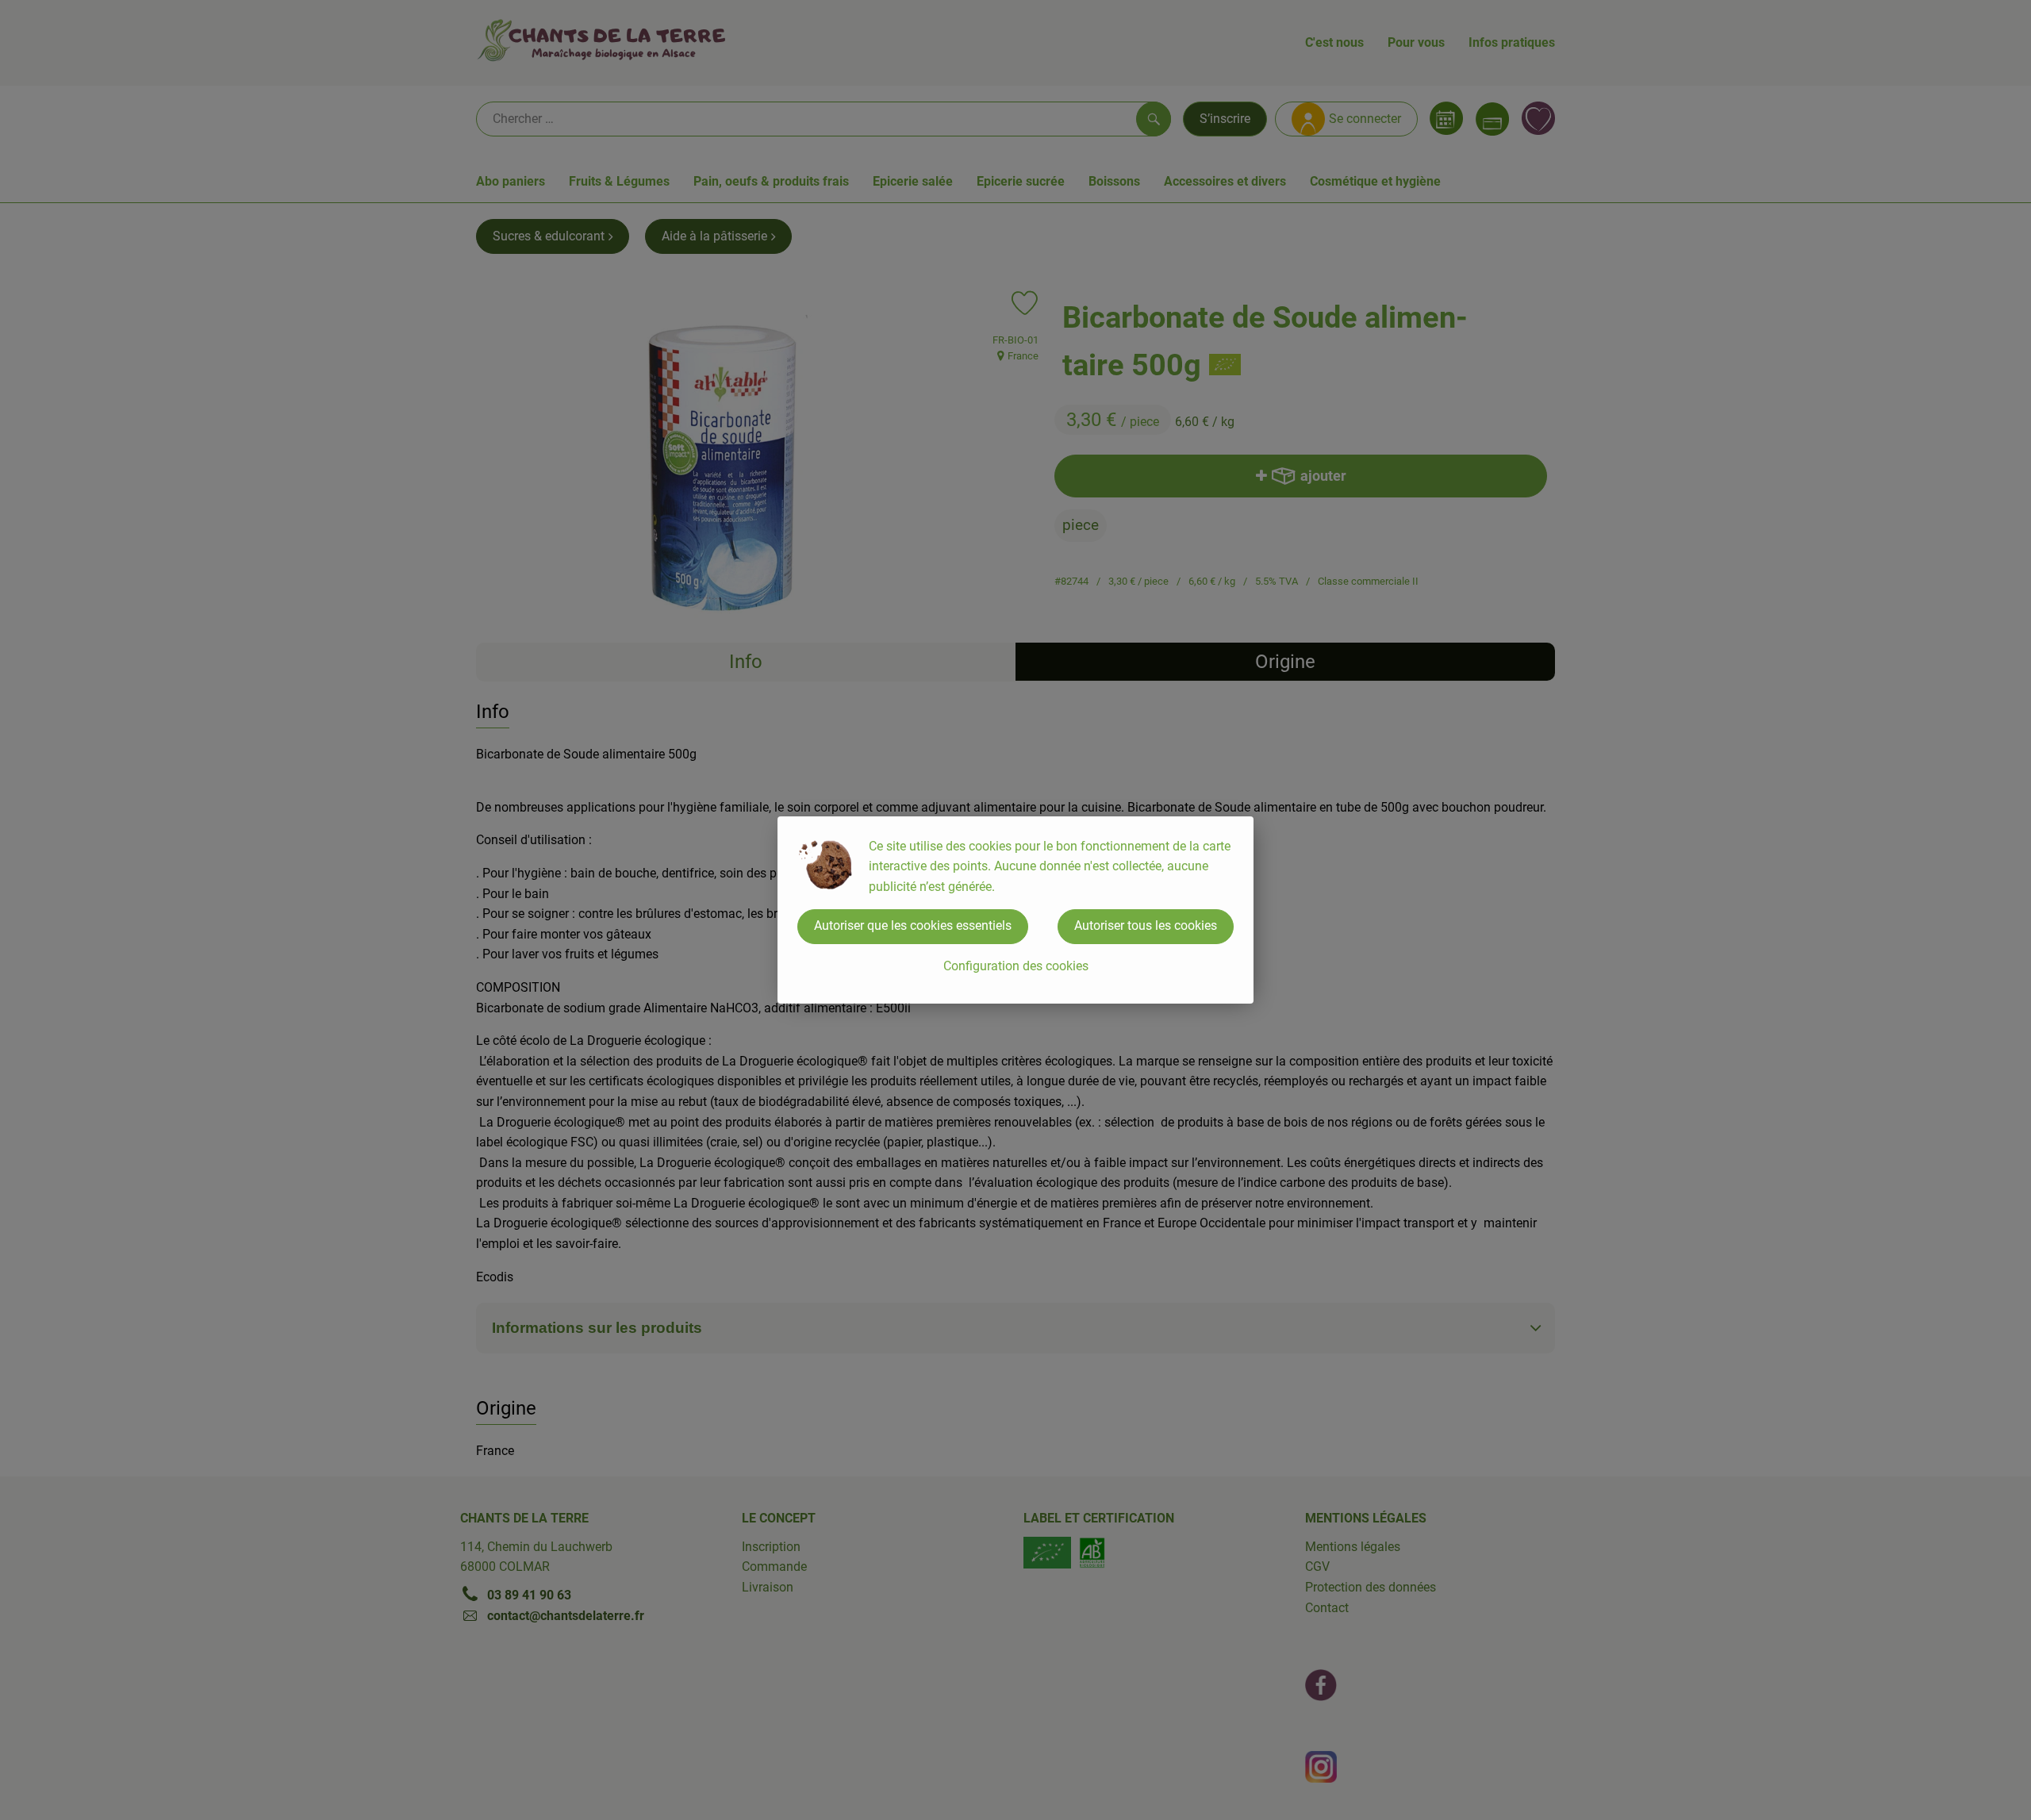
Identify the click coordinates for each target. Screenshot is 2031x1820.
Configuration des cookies (1016, 966)
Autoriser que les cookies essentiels (913, 925)
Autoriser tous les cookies (1146, 925)
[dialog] (1015, 910)
